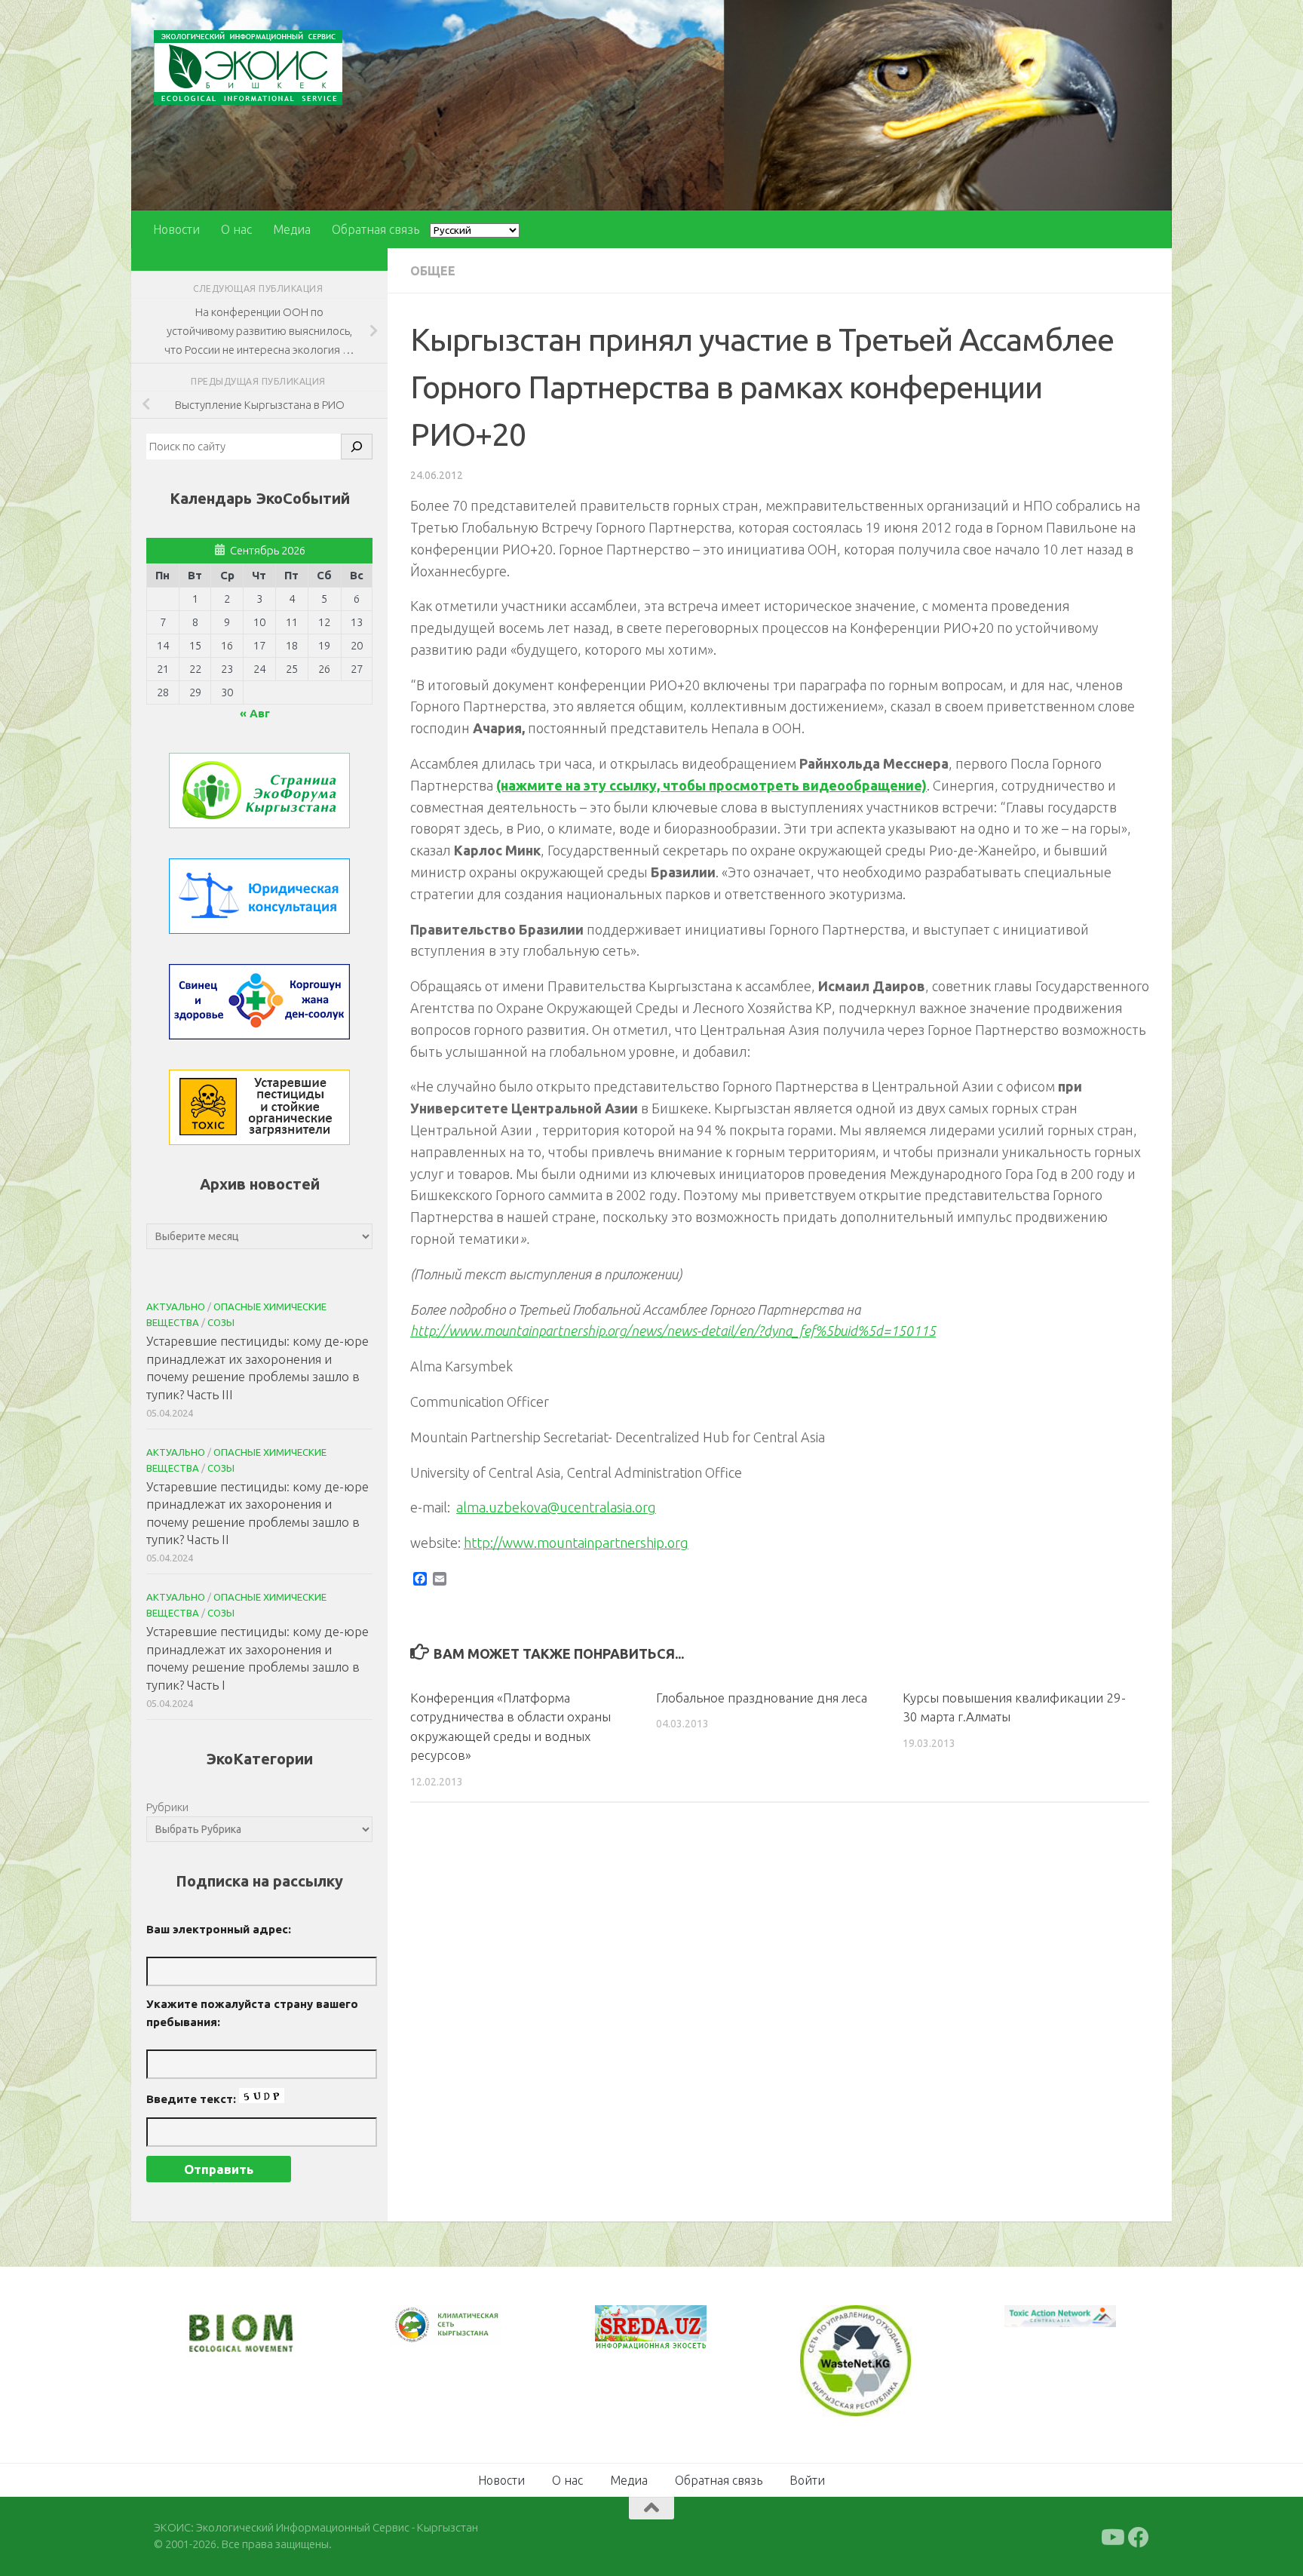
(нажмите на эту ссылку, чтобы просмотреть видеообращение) (711, 785)
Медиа (292, 229)
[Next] (471, 2335)
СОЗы (221, 1322)
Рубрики (167, 1807)
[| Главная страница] (248, 68)
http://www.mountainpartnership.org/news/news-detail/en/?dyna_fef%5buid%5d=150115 (673, 1331)
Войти (807, 2478)
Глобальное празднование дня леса (762, 1698)
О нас (236, 229)
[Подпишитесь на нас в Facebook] (1139, 2535)
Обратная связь (376, 229)
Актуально (176, 1306)
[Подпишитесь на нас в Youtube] (1111, 2535)
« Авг (255, 713)
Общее (433, 271)
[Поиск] (357, 447)
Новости (176, 229)
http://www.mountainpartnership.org (576, 1543)
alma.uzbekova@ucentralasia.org (556, 1507)
